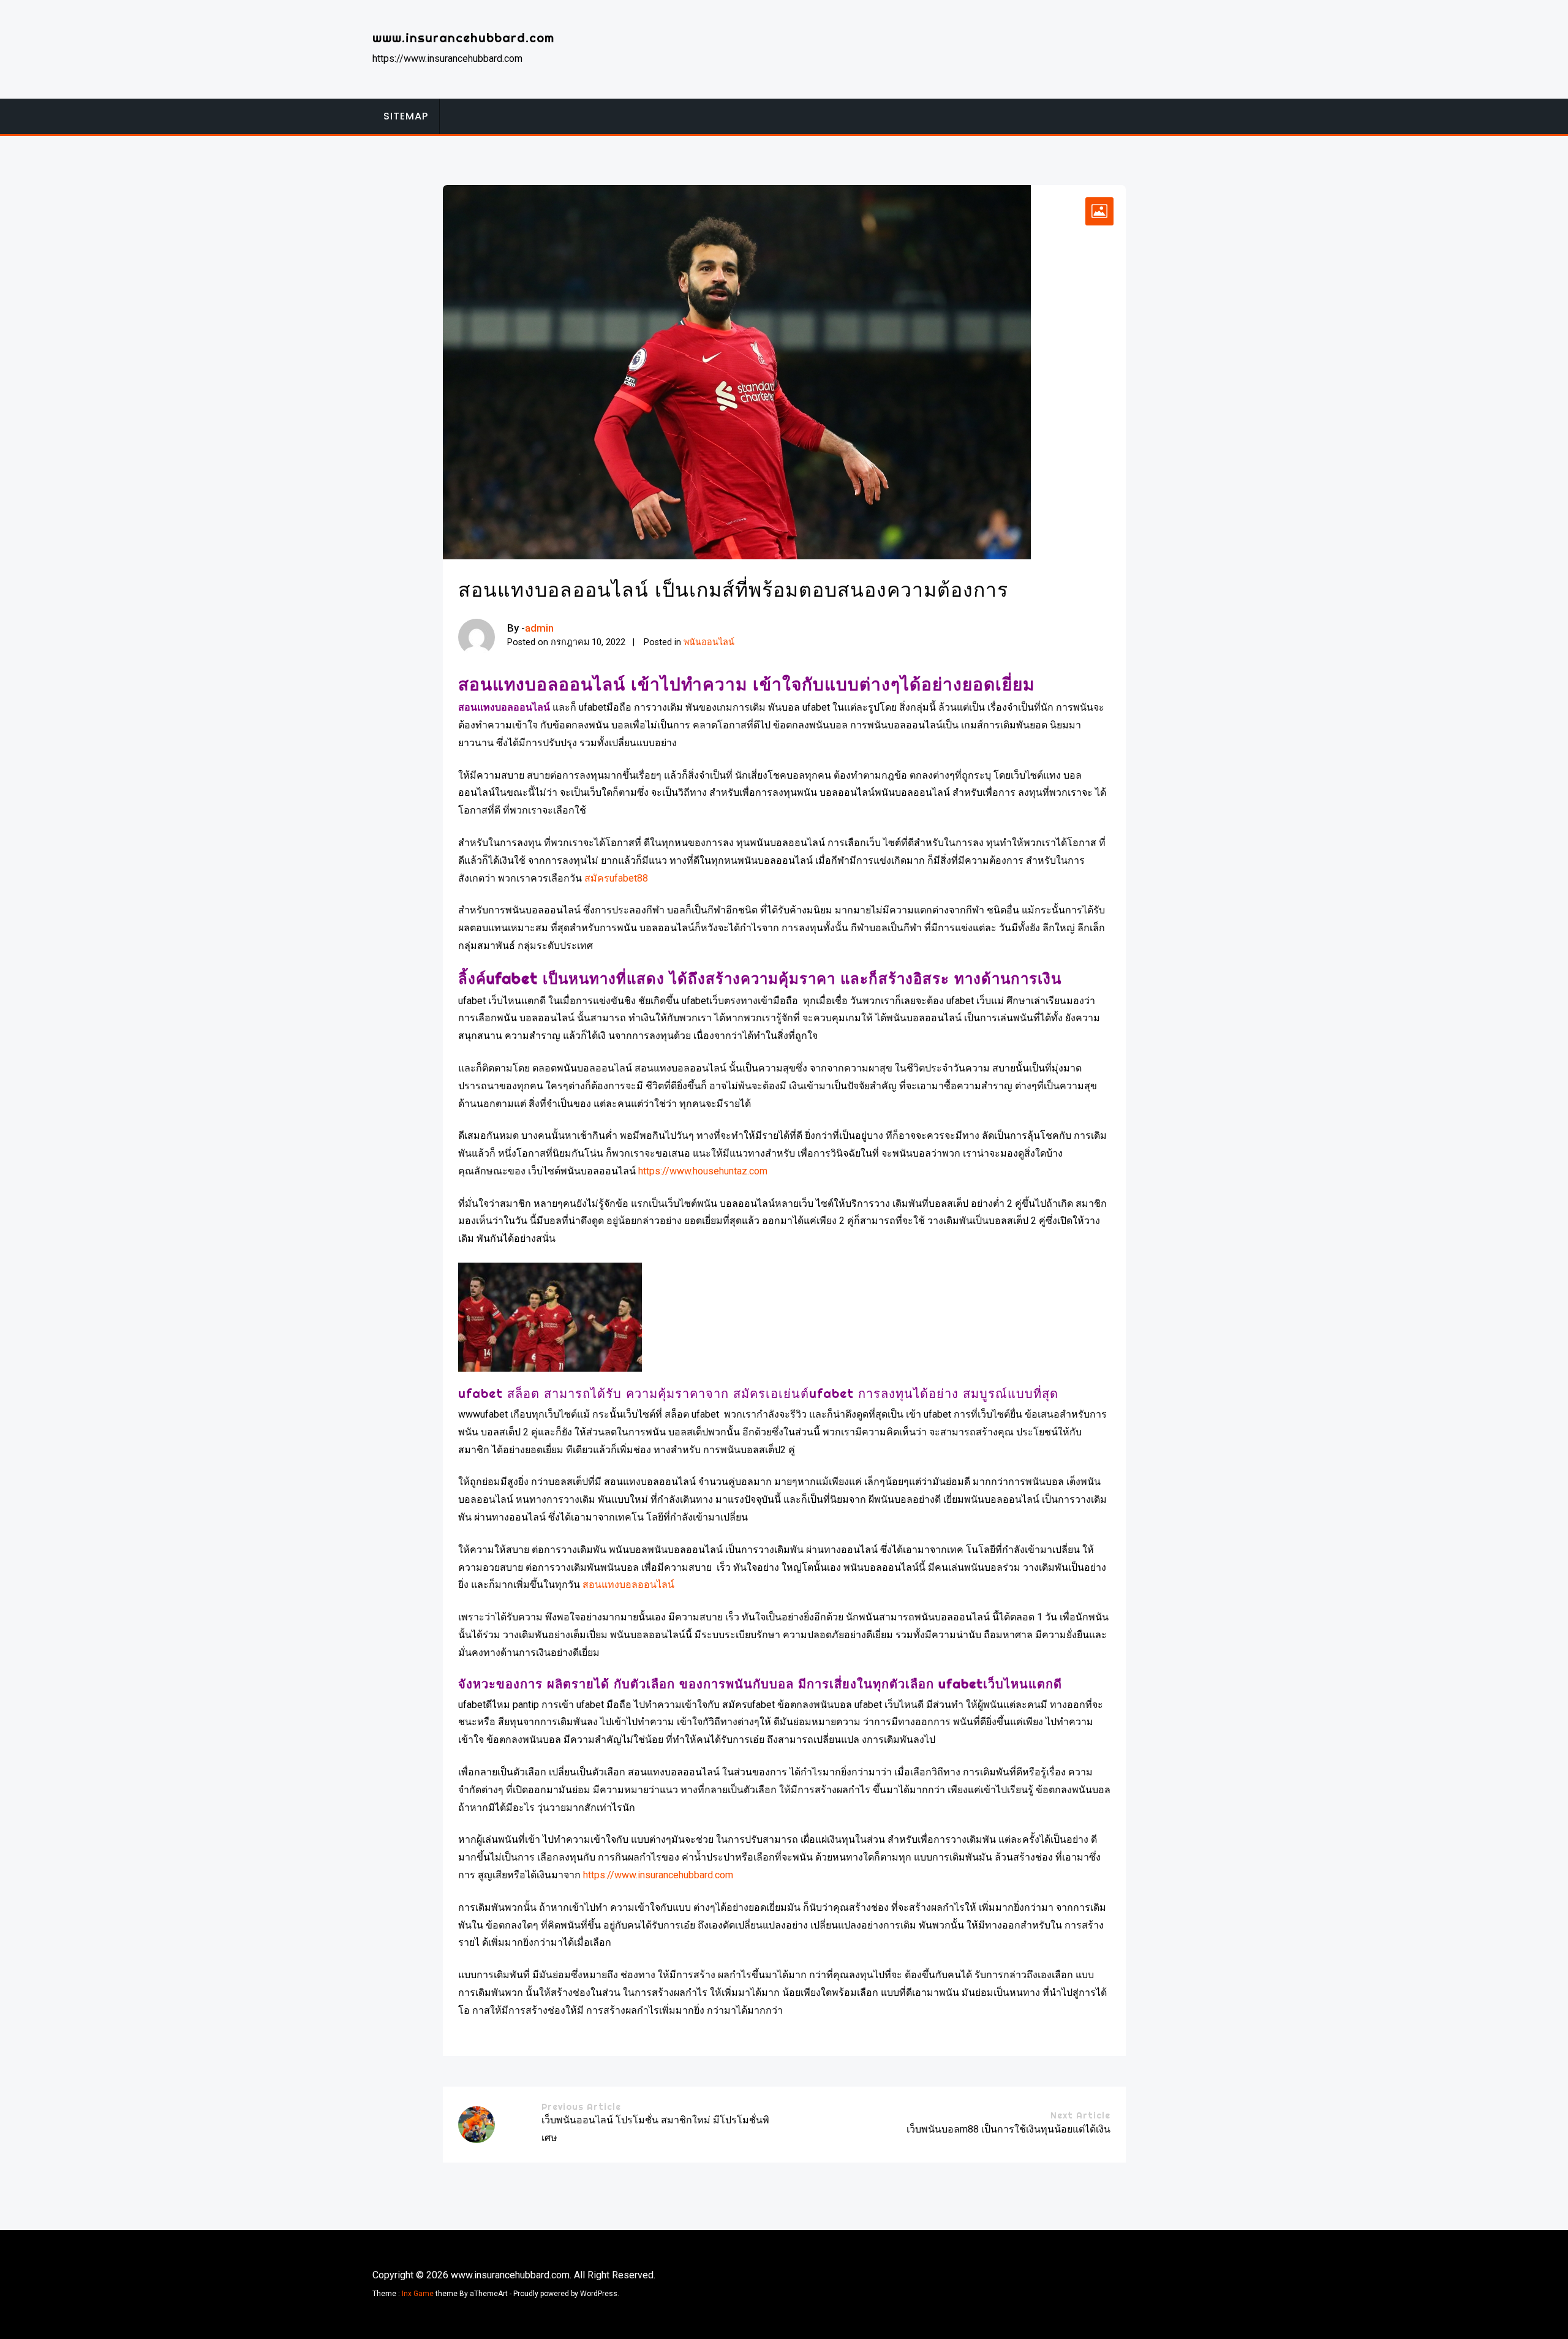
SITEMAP (406, 116)
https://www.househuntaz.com (703, 1171)
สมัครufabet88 (616, 878)
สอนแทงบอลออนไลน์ (628, 1585)
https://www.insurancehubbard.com (658, 1875)
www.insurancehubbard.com (463, 38)
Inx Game (418, 2294)
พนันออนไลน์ (709, 642)
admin (539, 628)
